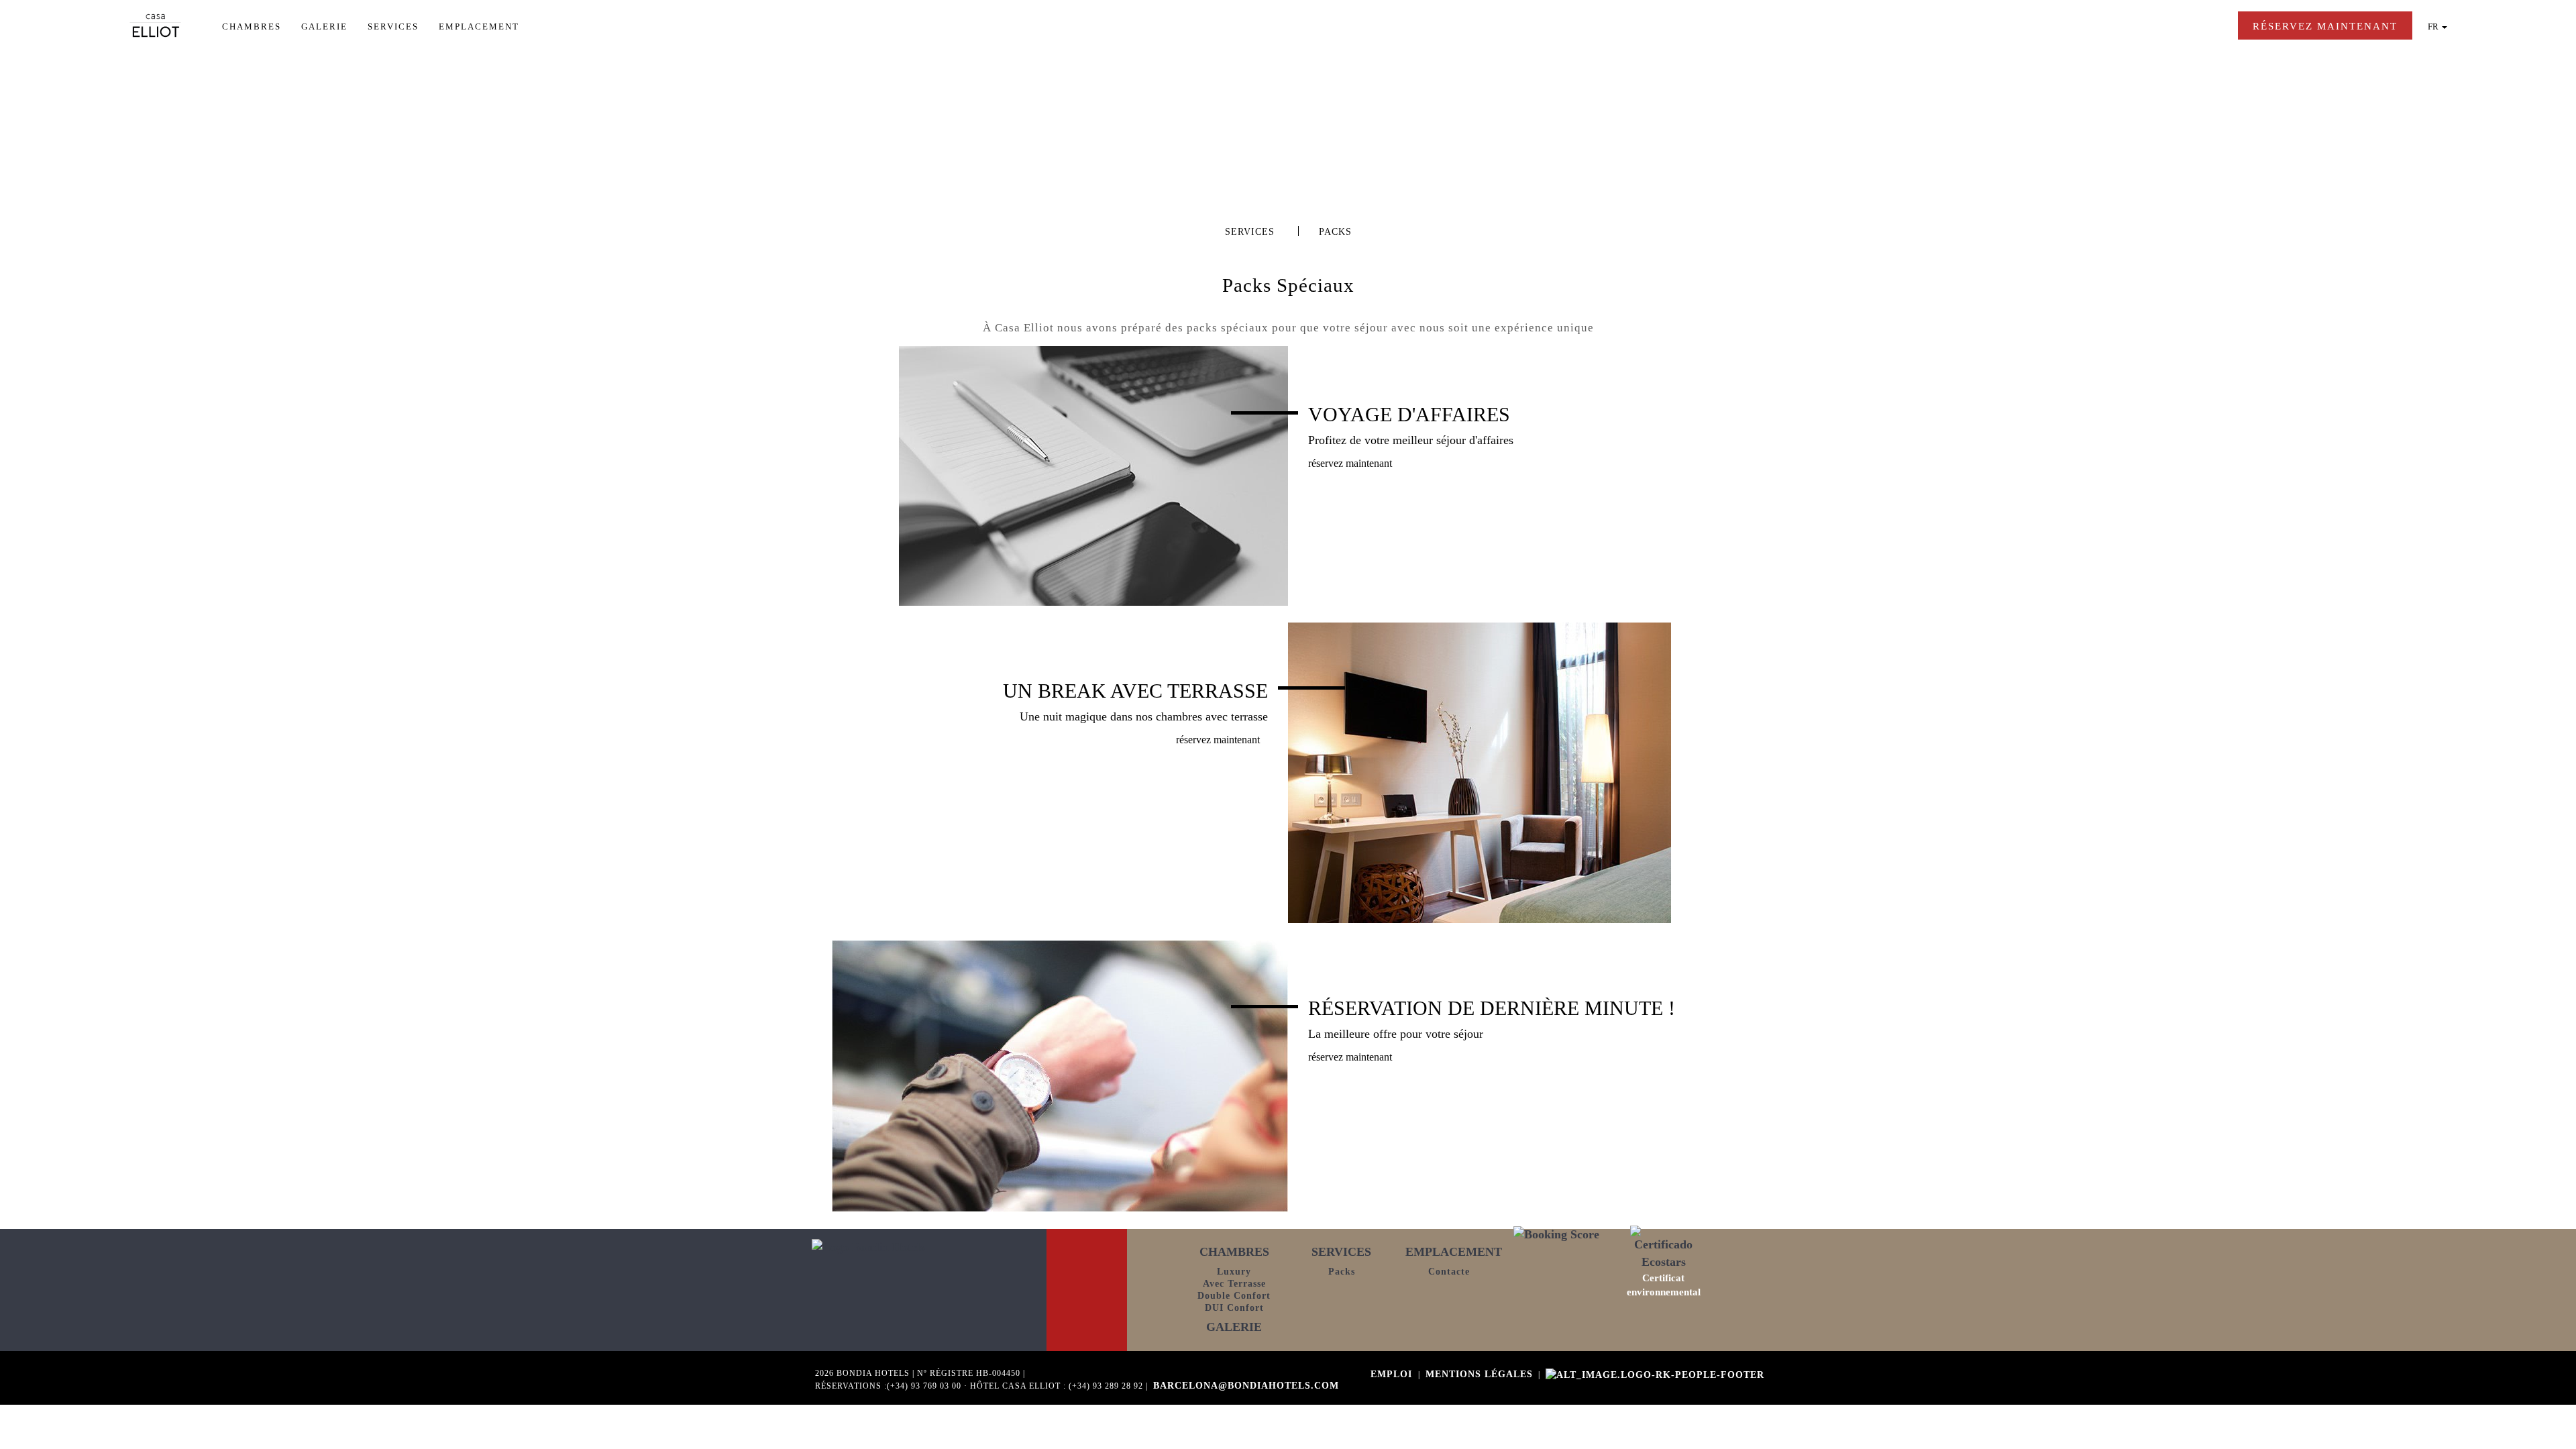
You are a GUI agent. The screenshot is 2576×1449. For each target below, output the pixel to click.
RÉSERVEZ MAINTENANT (2325, 26)
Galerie (326, 26)
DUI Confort (1234, 1308)
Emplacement (481, 26)
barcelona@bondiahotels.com (1246, 1386)
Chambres (253, 26)
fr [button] (2434, 26)
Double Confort (1234, 1296)
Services (395, 26)
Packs (1342, 1272)
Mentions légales (1479, 1374)
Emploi (1393, 1374)
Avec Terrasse (1234, 1284)
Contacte (1449, 1272)
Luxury (1234, 1272)
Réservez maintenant (1350, 463)
